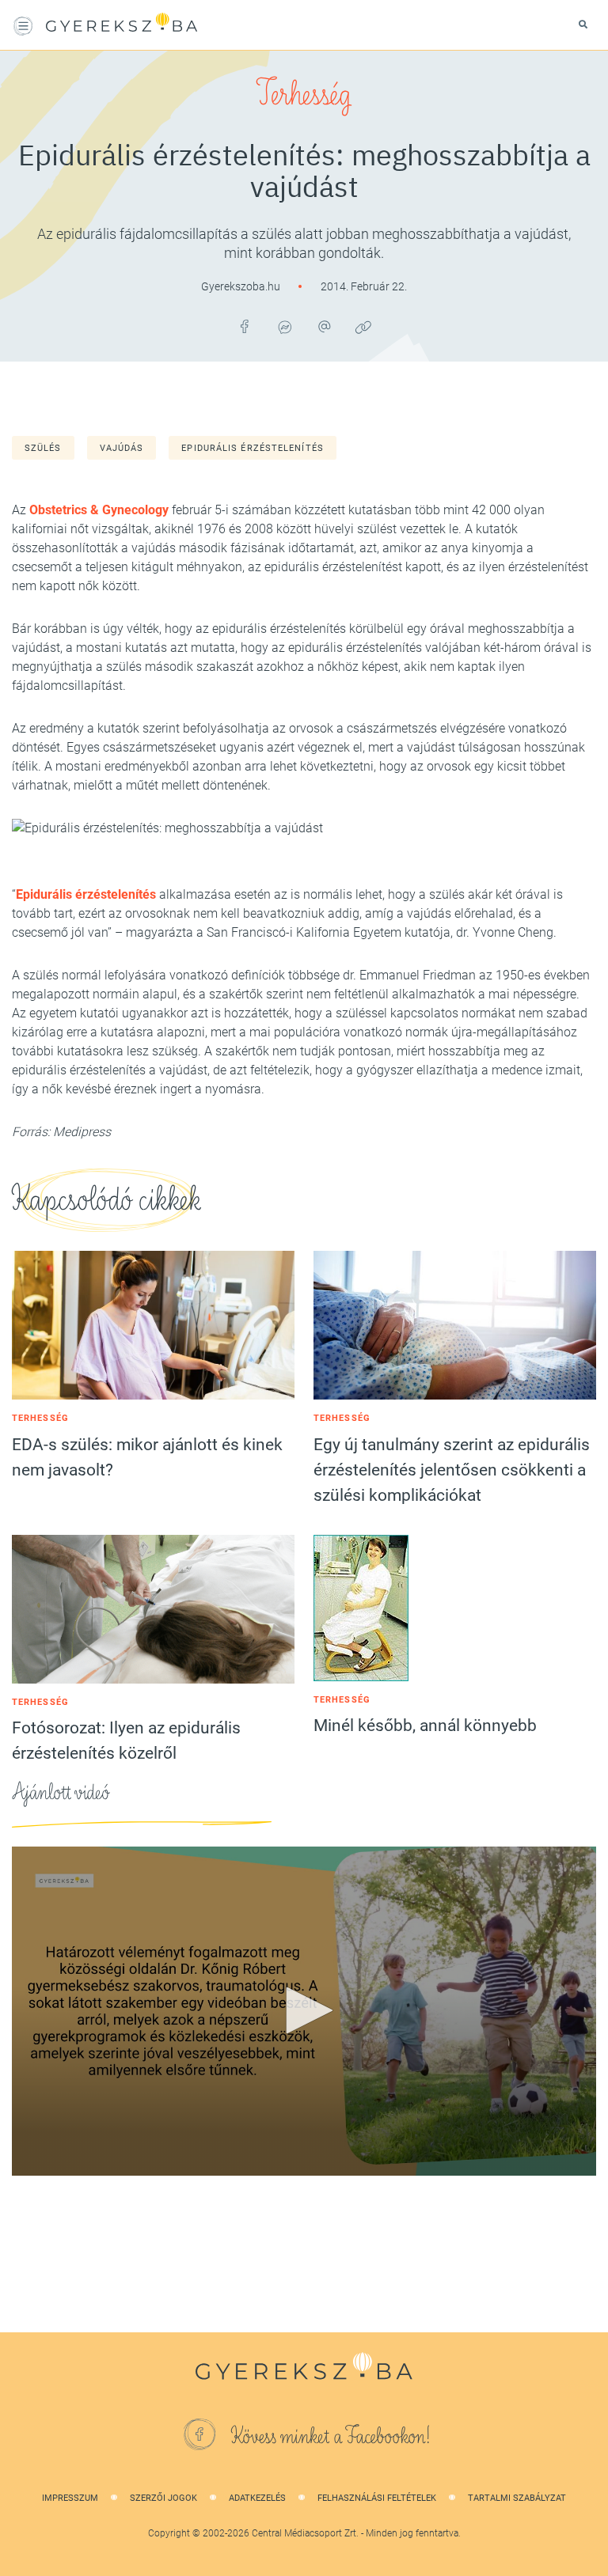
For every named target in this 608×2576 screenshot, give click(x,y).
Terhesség (304, 95)
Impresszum (70, 2498)
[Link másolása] (363, 327)
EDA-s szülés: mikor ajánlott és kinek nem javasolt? (147, 1457)
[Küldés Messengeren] (284, 327)
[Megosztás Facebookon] (245, 327)
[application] (304, 2011)
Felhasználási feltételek (377, 2498)
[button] (304, 2010)
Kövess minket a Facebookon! (331, 2437)
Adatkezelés (257, 2498)
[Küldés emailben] (324, 327)
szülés (43, 448)
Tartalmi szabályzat (517, 2498)
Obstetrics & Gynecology (99, 510)
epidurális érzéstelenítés (253, 448)
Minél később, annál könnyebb (425, 1726)
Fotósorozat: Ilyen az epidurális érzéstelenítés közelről (126, 1741)
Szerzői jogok (163, 2498)
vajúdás (122, 448)
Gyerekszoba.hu (242, 286)
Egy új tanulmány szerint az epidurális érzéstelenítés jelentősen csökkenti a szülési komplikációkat (452, 1470)
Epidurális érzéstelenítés (86, 894)
